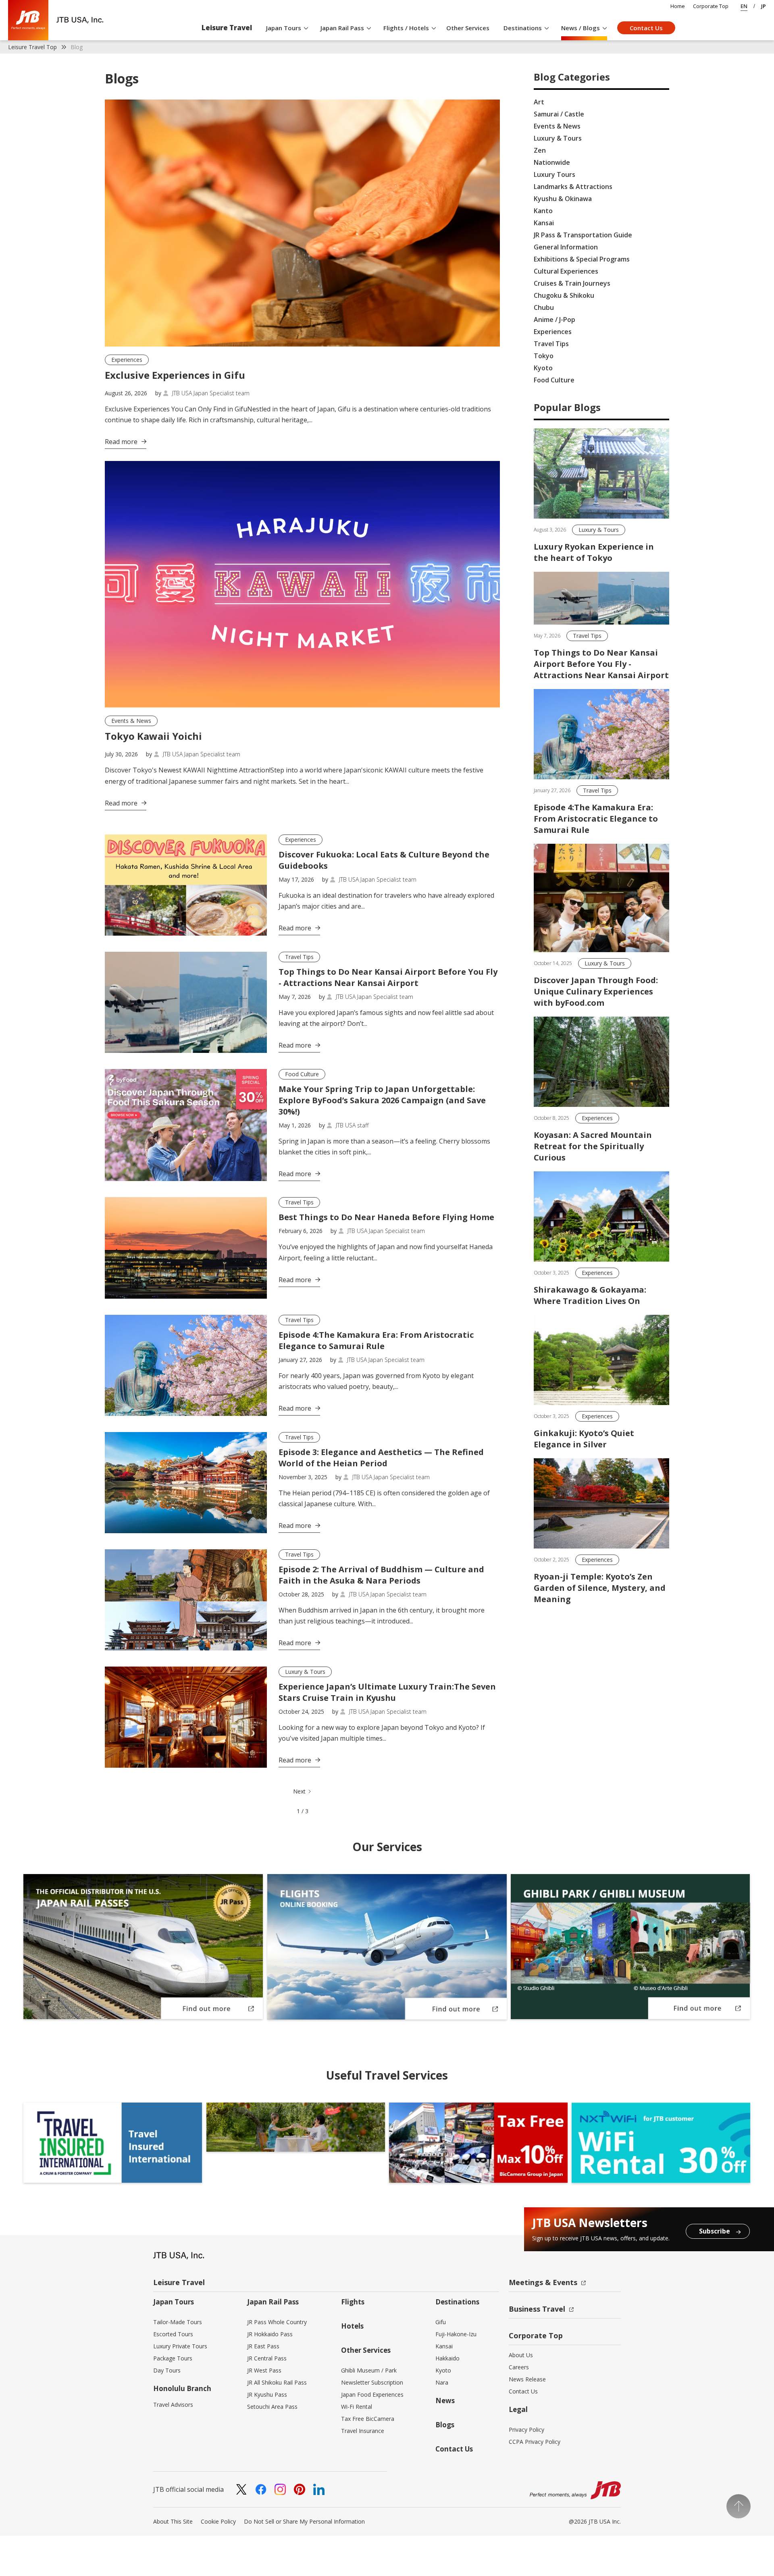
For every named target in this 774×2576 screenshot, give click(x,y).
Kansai (444, 2346)
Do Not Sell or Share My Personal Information (304, 2521)
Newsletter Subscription (372, 2382)
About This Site (173, 2521)
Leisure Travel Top (32, 47)
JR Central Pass (267, 2358)
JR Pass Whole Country (277, 2322)
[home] (56, 20)
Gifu (441, 2322)
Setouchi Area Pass (272, 2407)
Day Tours (167, 2370)
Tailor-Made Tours (178, 2322)
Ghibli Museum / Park (369, 2370)
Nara (442, 2382)
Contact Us (646, 28)
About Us (521, 2355)
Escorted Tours (173, 2334)
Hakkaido (447, 2358)
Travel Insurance (363, 2431)
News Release (527, 2379)
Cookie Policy (218, 2521)
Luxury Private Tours (180, 2346)
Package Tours (173, 2358)
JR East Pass (263, 2346)
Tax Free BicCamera (368, 2419)
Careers (519, 2367)
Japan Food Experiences (372, 2394)
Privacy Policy (526, 2430)
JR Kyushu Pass (267, 2394)
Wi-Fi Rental (357, 2407)
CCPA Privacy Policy (535, 2442)
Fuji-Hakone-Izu (456, 2334)
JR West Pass (264, 2370)
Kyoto (443, 2370)
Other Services (468, 28)
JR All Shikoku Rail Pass (277, 2382)
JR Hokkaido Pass (270, 2334)
